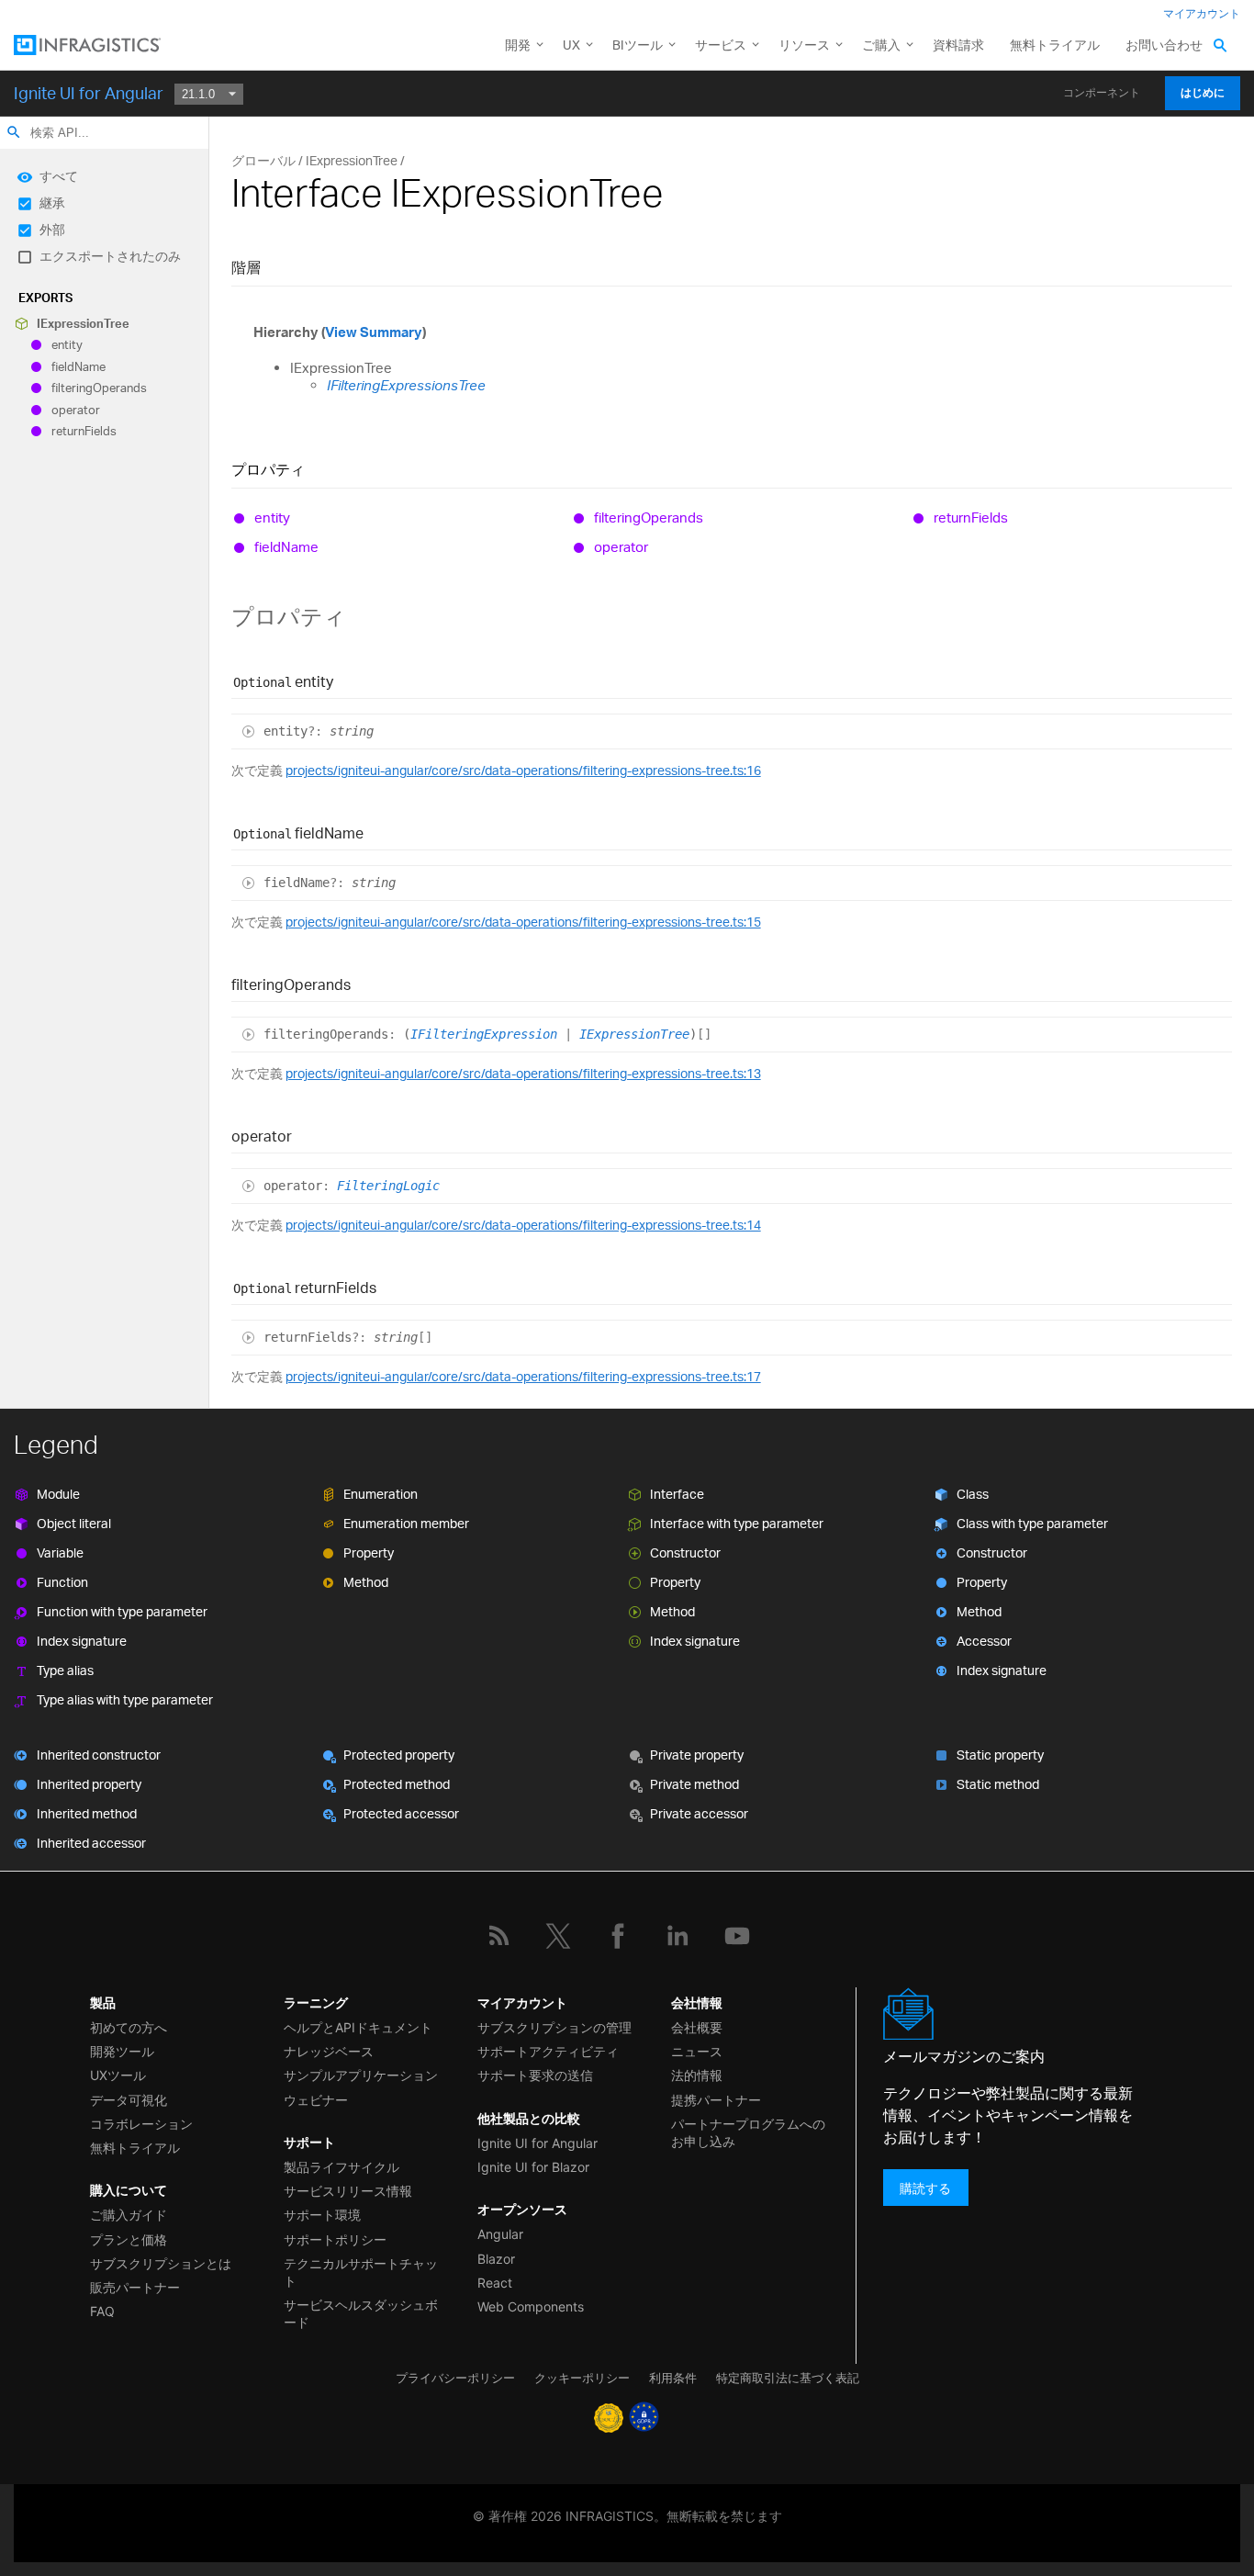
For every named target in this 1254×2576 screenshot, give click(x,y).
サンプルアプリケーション (361, 2075)
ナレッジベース (329, 2051)
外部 (52, 229)
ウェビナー (316, 2100)
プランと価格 (129, 2239)
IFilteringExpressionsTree (406, 385)
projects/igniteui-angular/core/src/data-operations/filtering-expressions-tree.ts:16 (523, 770)
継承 (52, 202)
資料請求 (958, 45)
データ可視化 (129, 2100)
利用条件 (673, 2378)
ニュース (697, 2051)
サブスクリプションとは (161, 2263)
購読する (925, 2187)
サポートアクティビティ (548, 2051)
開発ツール (122, 2051)
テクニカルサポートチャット (361, 2272)
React (495, 2283)
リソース (804, 45)
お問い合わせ (1164, 45)
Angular (500, 2234)
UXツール (118, 2075)
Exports (45, 298)
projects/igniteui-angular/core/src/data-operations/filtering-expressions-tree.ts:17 (523, 1376)
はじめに (1203, 93)
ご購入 (881, 45)
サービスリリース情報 (348, 2191)
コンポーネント (1102, 93)
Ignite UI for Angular (89, 93)
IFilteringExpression (484, 1034)
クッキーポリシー (582, 2378)
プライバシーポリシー (455, 2378)
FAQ (102, 2311)
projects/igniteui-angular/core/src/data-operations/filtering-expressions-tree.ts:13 (523, 1073)
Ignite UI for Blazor (533, 2167)
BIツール (638, 45)
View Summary (374, 332)
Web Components (531, 2306)
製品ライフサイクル (341, 2167)
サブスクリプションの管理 (554, 2027)
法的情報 (697, 2075)
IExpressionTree (83, 323)
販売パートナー (135, 2287)
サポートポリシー (335, 2239)
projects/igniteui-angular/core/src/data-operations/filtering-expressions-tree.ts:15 (523, 922)
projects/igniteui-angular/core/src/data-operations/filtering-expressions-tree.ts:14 (523, 1225)
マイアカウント (1202, 13)
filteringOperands (99, 388)
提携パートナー (716, 2100)
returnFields (84, 431)
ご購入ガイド (129, 2215)
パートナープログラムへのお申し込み (748, 2132)
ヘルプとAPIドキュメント (358, 2027)
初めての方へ (129, 2027)
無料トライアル (1055, 45)
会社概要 (697, 2027)
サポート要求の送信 (535, 2075)
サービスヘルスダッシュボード (361, 2313)
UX (571, 45)
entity (67, 345)
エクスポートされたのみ (110, 256)
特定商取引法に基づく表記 (788, 2378)
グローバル (263, 160)
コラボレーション (141, 2124)
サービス (721, 45)
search (14, 132)
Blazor (496, 2259)
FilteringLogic (388, 1186)
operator (76, 410)
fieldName (78, 366)
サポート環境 (322, 2215)
